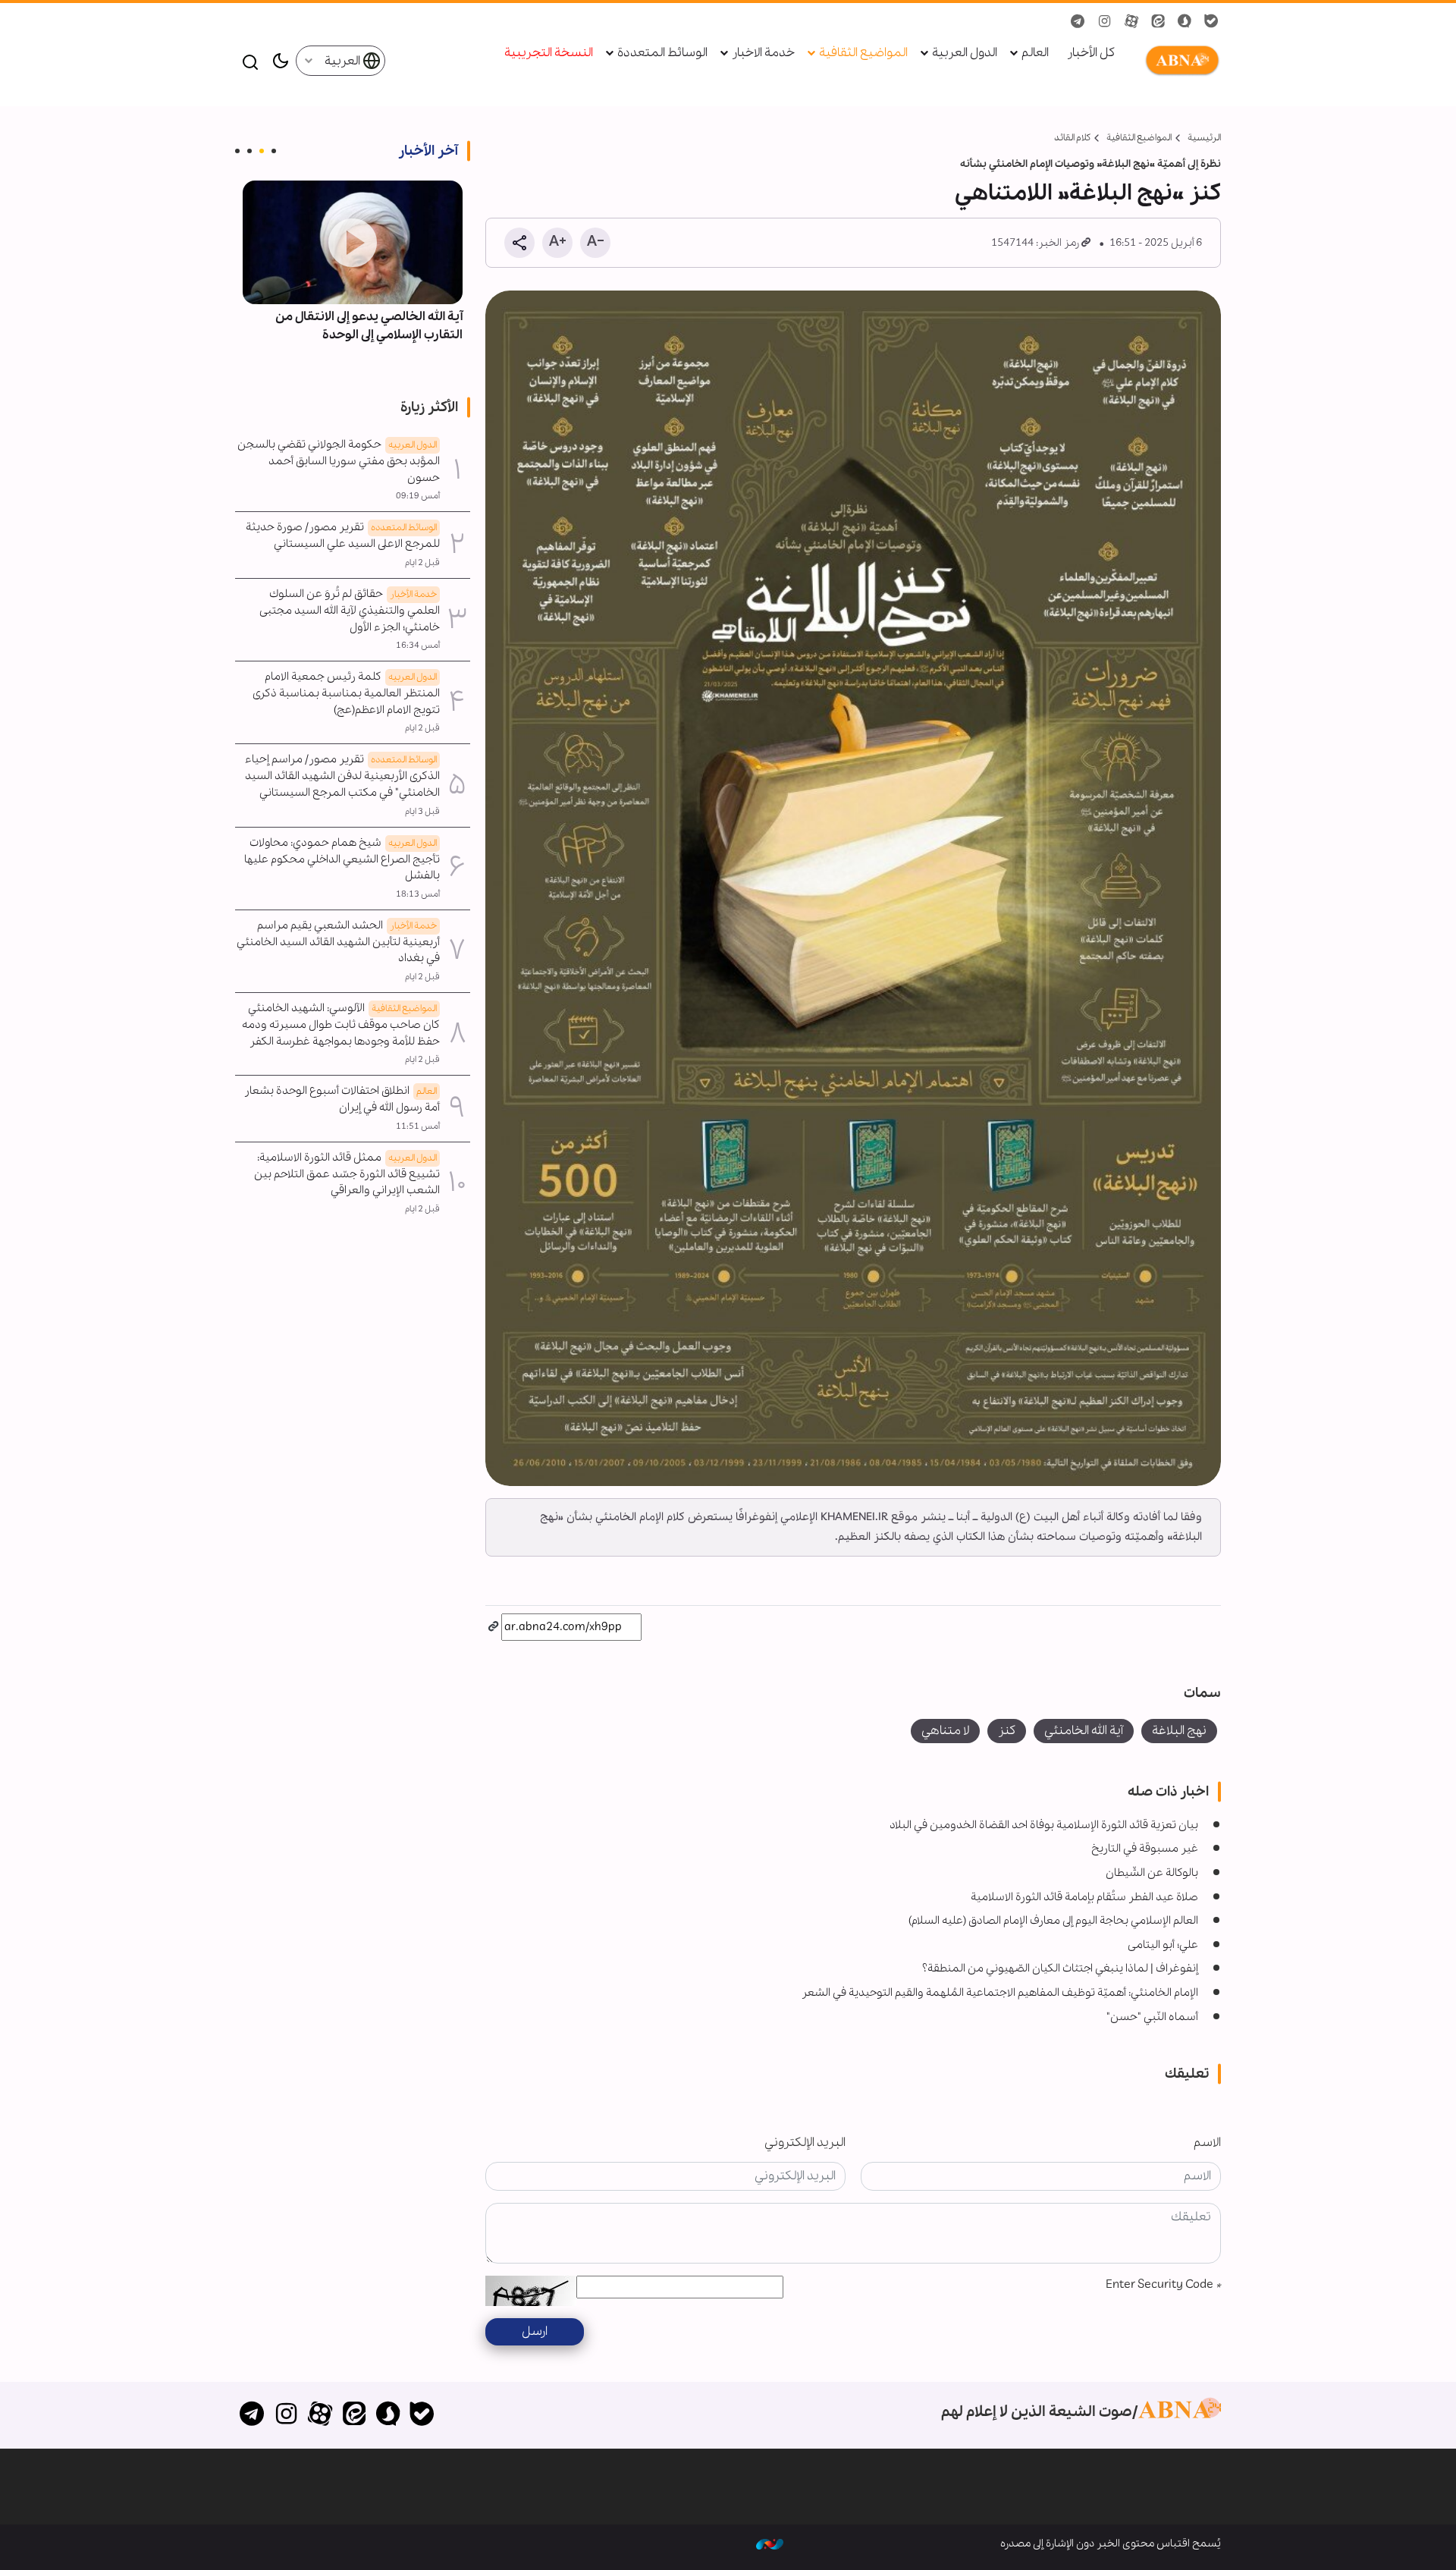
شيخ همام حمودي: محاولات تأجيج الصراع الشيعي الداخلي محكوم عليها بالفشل (342, 859)
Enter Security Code (1163, 2284)
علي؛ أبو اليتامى (1163, 1945)
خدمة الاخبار (763, 53)
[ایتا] (354, 2415)
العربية (344, 61)
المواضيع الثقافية (863, 53)
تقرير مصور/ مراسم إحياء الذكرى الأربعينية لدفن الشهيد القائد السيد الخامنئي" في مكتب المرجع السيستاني (342, 776)
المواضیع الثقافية (1139, 138)
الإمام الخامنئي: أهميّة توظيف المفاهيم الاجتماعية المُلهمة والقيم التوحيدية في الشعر (1000, 1993)
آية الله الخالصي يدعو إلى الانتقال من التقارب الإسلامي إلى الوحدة (369, 326)
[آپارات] (320, 2415)
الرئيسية (1204, 138)
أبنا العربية (1179, 61)
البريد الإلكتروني (805, 2143)
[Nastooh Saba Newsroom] (770, 2543)
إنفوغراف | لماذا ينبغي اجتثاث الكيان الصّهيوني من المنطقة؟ (1060, 1968)
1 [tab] (274, 151)
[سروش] (388, 2415)
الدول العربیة (965, 53)
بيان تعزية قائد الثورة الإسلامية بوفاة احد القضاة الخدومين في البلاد (1044, 1825)
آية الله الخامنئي (1084, 1731)
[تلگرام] (252, 2415)
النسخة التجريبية (549, 53)
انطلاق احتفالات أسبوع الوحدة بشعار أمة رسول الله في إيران (342, 1099)
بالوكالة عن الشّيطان (1152, 1873)
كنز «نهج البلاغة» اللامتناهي (1088, 193)
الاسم (1207, 2143)
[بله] (422, 2415)
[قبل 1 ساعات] (353, 242)
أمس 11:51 (418, 1126)
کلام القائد (1072, 138)
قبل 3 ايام (422, 812)
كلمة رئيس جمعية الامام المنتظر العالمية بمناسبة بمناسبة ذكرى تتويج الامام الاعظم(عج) (346, 693)
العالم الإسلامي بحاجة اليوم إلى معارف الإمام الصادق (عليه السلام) (1053, 1921)
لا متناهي (945, 1731)
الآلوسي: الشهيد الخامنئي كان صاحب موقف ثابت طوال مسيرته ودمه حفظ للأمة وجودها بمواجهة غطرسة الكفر (341, 1025)
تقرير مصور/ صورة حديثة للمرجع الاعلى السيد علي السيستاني (343, 536)
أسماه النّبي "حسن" (1152, 2017)
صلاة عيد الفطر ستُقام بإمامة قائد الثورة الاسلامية (1084, 1897)
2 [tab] (262, 151)
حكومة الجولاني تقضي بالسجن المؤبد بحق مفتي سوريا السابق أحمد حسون (339, 461)
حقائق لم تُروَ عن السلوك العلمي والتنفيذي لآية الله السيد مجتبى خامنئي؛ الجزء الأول (350, 611)
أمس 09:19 (418, 496)
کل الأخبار (1091, 53)
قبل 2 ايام (422, 563)
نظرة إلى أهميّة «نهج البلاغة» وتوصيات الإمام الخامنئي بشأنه (1090, 164)
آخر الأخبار (428, 151)
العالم (1035, 53)
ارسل (535, 2331)
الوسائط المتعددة (662, 53)
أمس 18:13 (418, 894)
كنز (1007, 1731)
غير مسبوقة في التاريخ (1145, 1849)
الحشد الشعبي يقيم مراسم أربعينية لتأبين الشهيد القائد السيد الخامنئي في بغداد (338, 942)
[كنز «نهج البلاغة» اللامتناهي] (853, 889)
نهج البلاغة (1179, 1731)
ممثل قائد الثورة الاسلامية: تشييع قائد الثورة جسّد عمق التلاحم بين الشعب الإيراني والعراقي (347, 1174)
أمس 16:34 (418, 646)
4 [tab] (237, 151)
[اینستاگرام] (286, 2415)
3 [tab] (249, 151)
